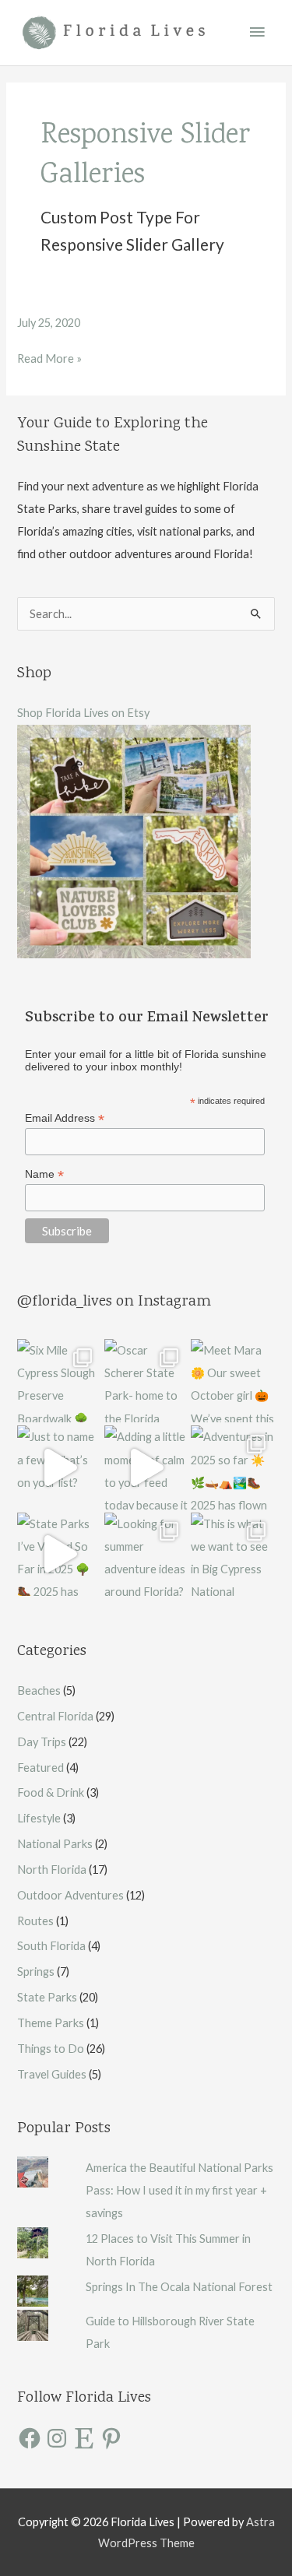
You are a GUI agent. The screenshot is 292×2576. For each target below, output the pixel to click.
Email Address (65, 1118)
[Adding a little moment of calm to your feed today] (146, 1467)
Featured (40, 1768)
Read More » (49, 358)
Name (44, 1174)
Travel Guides (52, 2074)
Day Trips (42, 1742)
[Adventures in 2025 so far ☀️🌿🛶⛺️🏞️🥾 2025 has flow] (232, 1467)
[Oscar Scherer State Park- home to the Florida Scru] (146, 1381)
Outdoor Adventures (70, 1895)
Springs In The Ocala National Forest (179, 2287)
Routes (35, 1921)
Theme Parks (51, 2023)
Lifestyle (39, 1818)
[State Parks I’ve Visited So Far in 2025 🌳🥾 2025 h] (59, 1554)
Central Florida (55, 1716)
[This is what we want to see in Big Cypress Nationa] (232, 1554)
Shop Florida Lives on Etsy (83, 713)
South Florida (51, 1946)
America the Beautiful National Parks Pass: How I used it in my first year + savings (179, 2190)
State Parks (47, 1997)
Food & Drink (51, 1792)
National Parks (55, 1844)
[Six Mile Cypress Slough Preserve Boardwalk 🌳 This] (59, 1381)
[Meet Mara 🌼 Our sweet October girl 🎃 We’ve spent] (232, 1381)
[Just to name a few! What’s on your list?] (59, 1467)
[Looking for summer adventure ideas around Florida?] (146, 1554)
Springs (36, 1972)
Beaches (39, 1690)
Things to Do (51, 2049)
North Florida (52, 1870)
